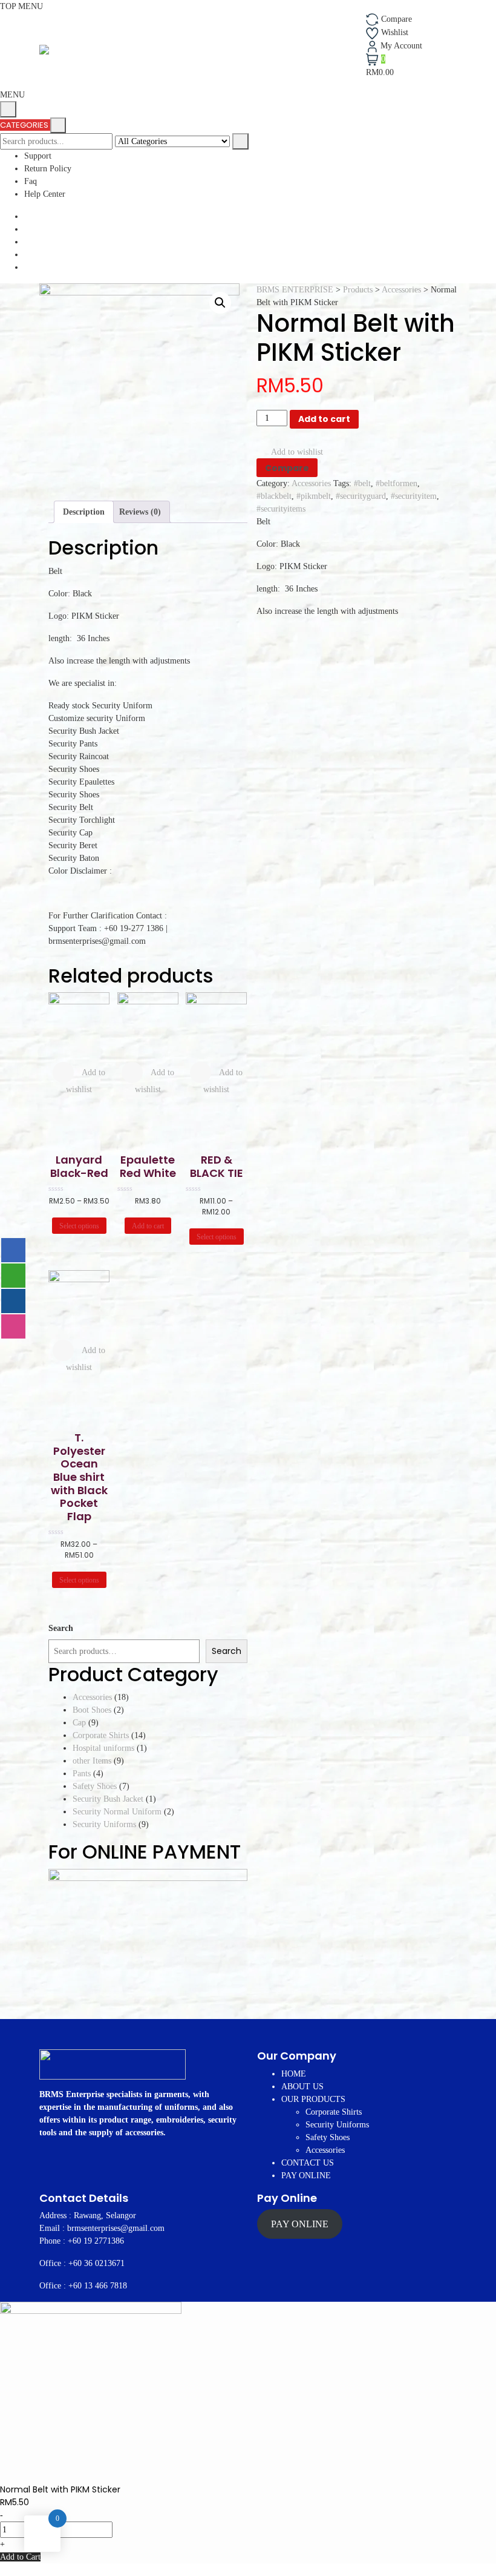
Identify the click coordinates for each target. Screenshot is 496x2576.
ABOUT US (302, 2087)
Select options (79, 1226)
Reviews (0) (140, 512)
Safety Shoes (328, 2137)
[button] (12, 95)
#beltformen (396, 483)
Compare (287, 468)
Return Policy (48, 169)
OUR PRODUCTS (313, 2099)
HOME (294, 2074)
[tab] (84, 512)
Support (38, 156)
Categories (25, 125)
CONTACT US (308, 2163)
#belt (362, 483)
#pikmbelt (314, 496)
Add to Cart (20, 2557)
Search (61, 1628)
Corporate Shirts (334, 2112)
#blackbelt (274, 496)
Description (84, 512)
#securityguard (361, 496)
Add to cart (324, 419)
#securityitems (281, 509)
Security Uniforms (337, 2125)
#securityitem (414, 496)
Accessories (311, 483)
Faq (31, 181)
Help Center (45, 194)
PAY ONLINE (306, 2176)
